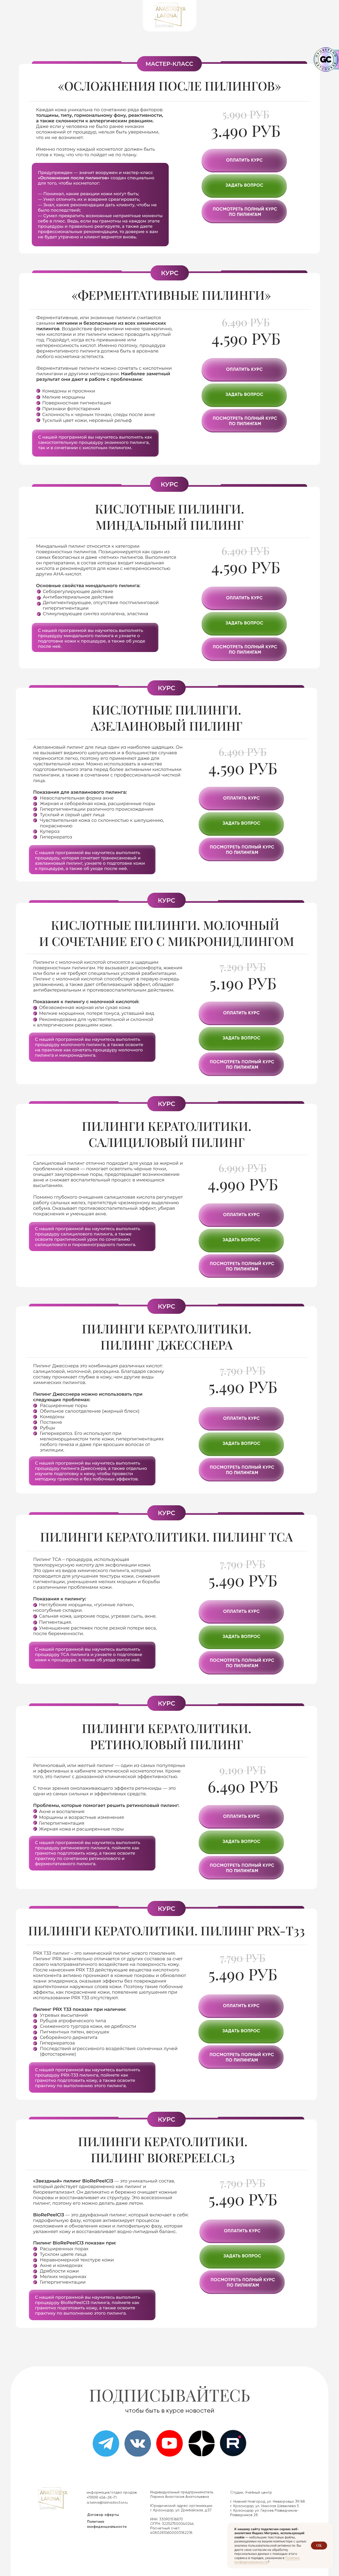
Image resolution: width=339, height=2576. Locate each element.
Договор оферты (103, 2515)
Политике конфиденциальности (267, 2560)
